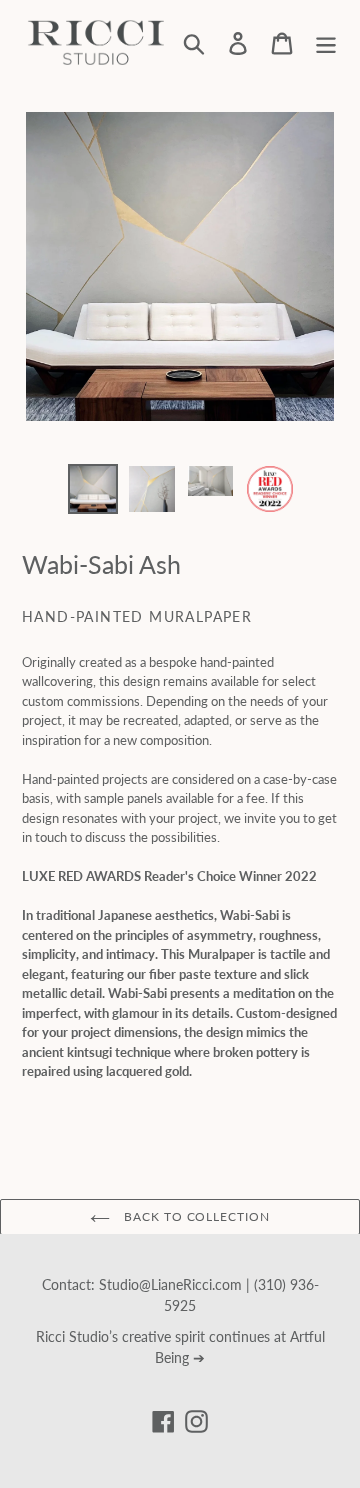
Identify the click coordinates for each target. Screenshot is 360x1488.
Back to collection (195, 1216)
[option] (92, 489)
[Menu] (326, 43)
